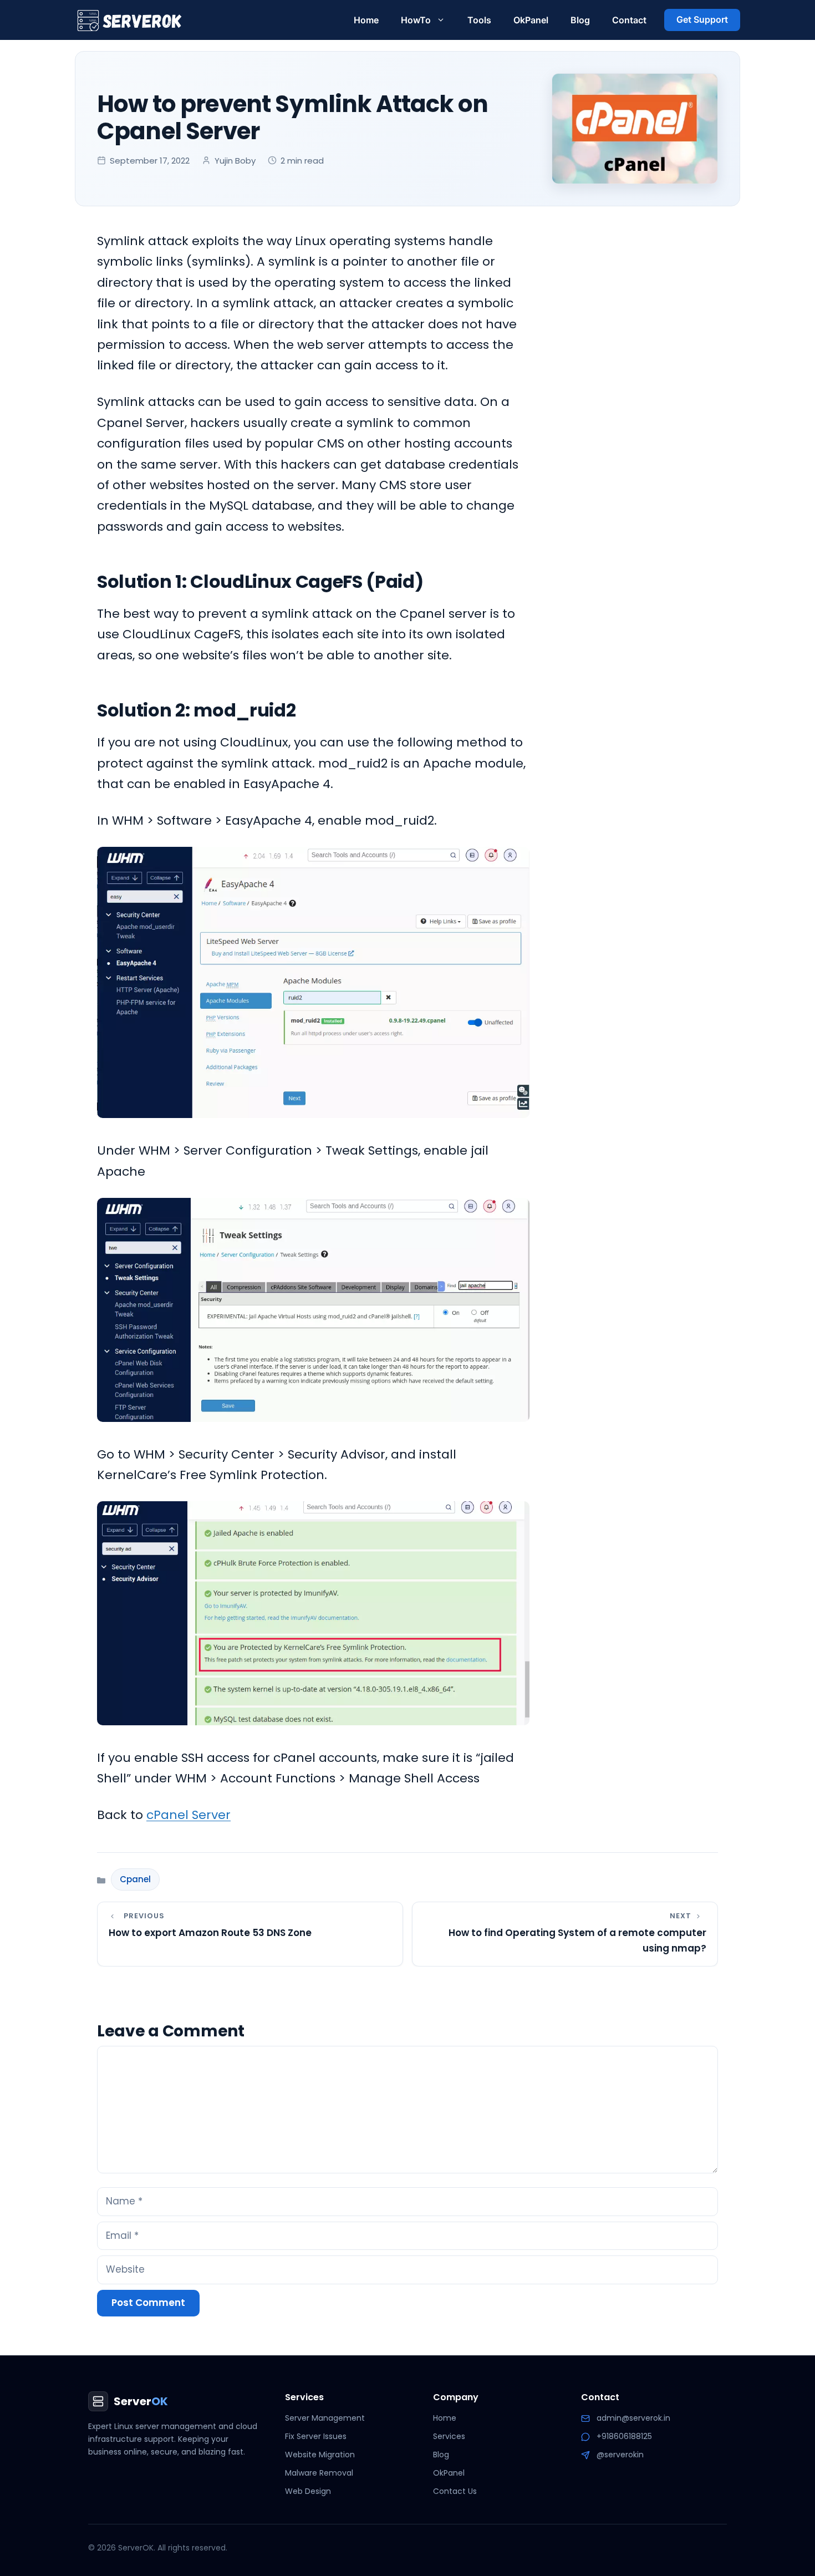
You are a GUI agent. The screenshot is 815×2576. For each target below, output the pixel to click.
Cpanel (135, 1879)
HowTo (416, 20)
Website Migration (320, 2455)
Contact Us (455, 2491)
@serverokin (620, 2455)
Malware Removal (319, 2473)
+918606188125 (624, 2436)
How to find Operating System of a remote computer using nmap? (577, 1940)
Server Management (325, 2418)
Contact (629, 20)
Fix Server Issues (316, 2436)
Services (449, 2436)
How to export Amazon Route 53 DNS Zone (210, 1933)
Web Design (308, 2491)
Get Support (702, 19)
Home (366, 20)
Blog (580, 20)
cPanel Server (189, 1815)
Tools (479, 20)
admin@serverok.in (633, 2418)
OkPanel (531, 20)
